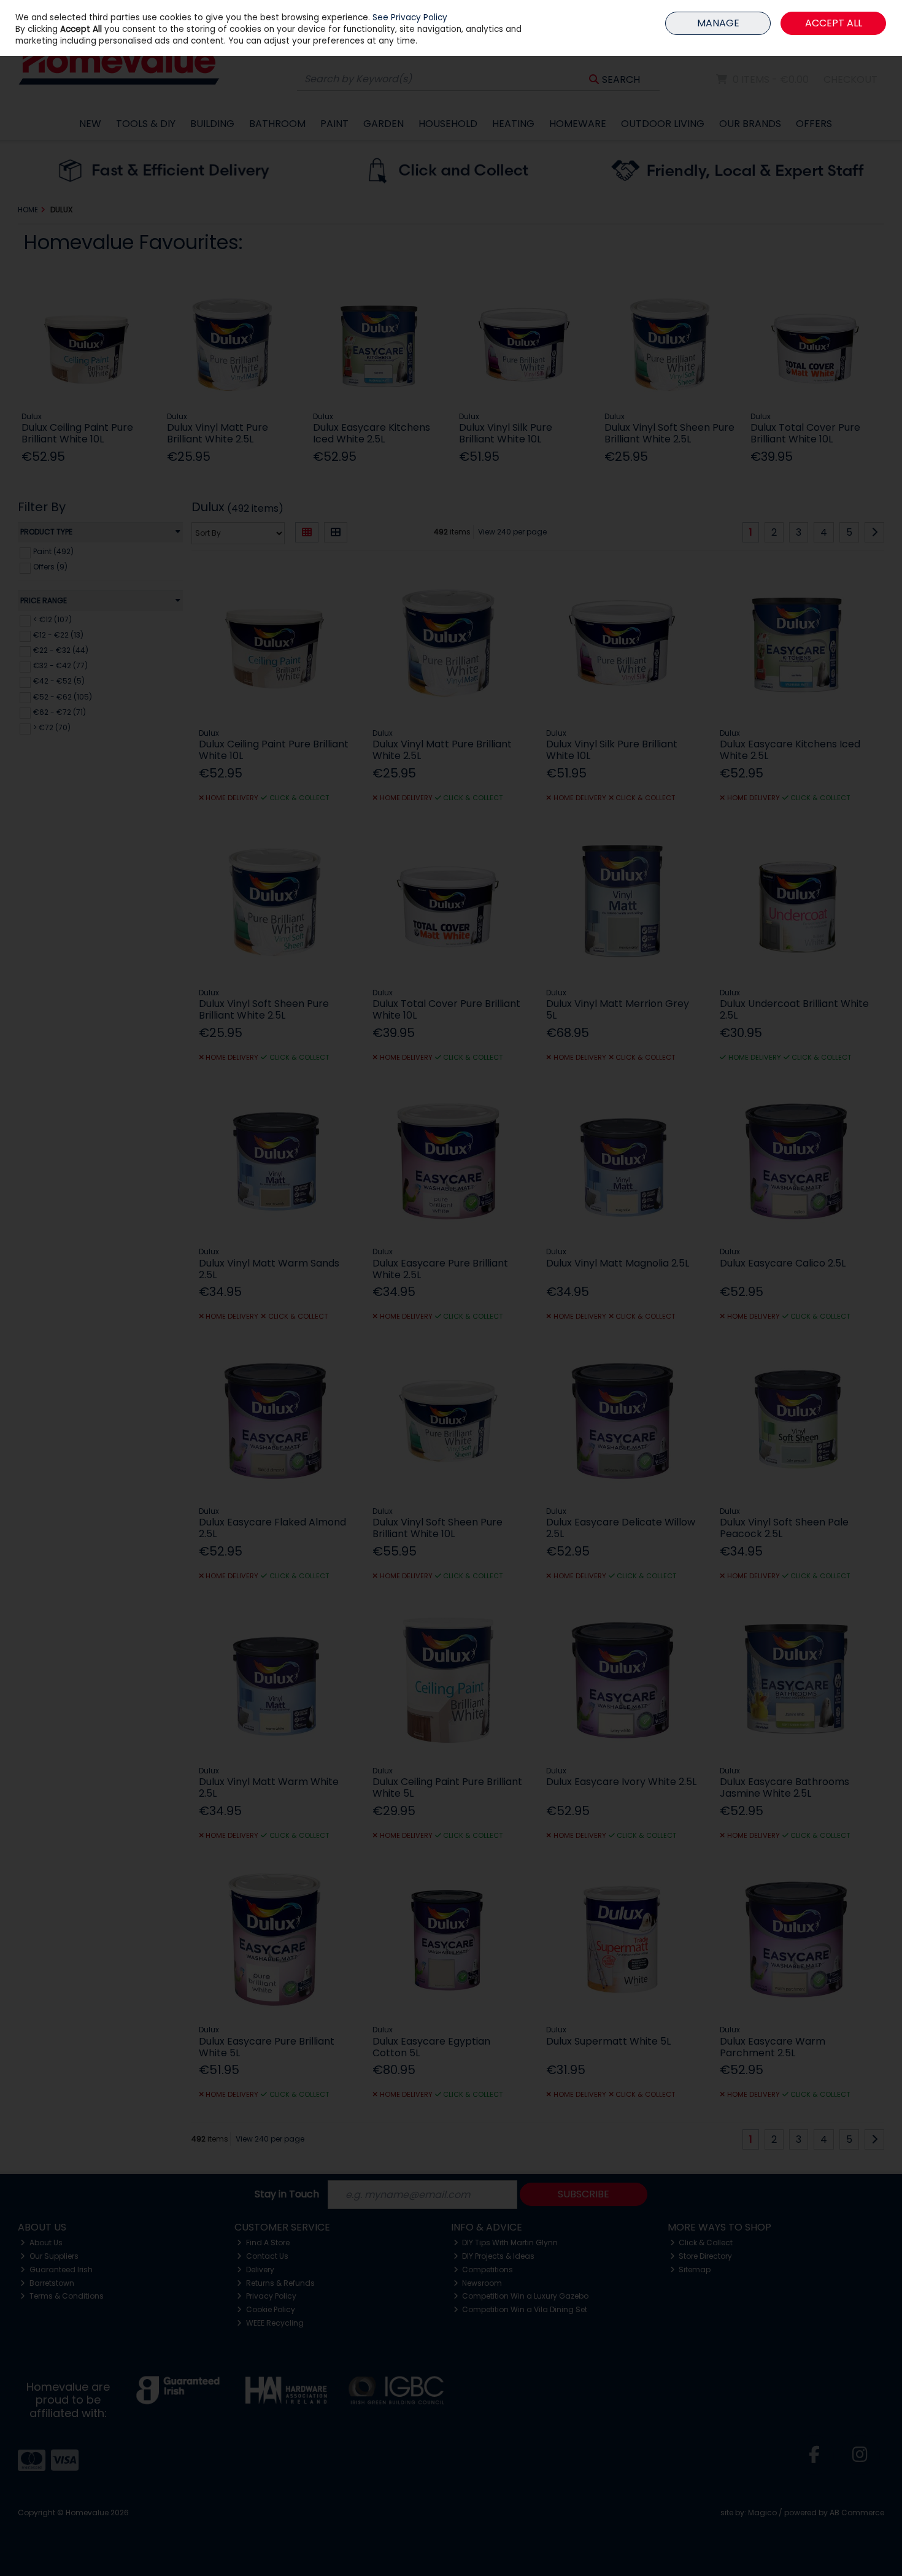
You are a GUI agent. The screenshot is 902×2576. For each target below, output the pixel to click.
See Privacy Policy (410, 17)
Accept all (834, 23)
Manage (718, 23)
